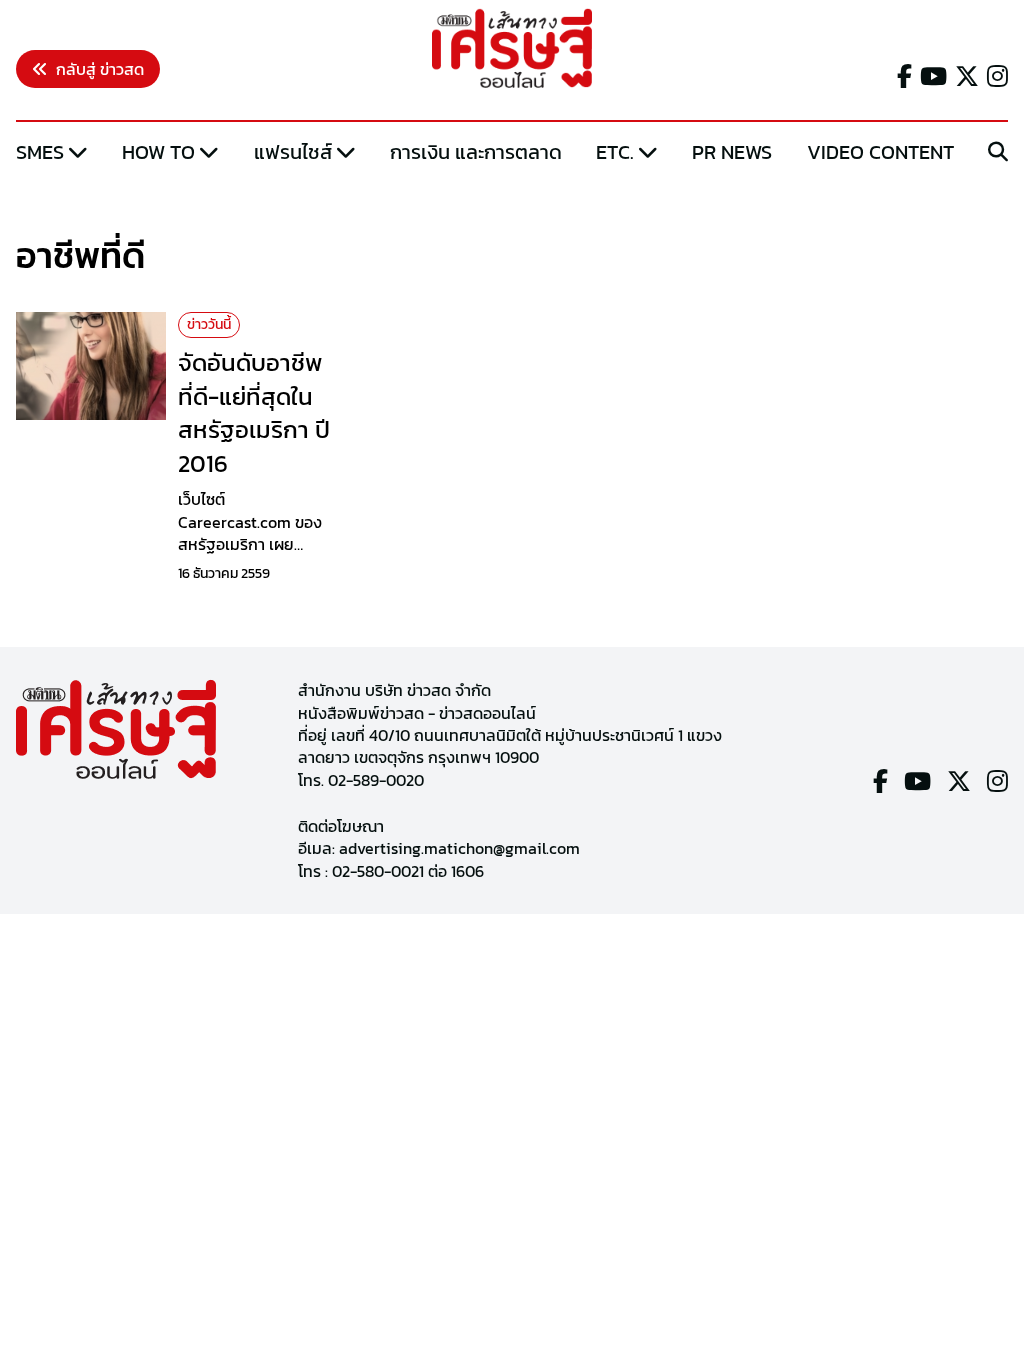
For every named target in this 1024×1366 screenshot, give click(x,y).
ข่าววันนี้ (209, 324)
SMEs (40, 152)
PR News (732, 152)
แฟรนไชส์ (293, 152)
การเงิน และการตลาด (476, 152)
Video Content (880, 152)
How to (158, 152)
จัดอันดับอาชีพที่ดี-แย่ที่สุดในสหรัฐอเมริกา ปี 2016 (254, 413)
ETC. (615, 152)
